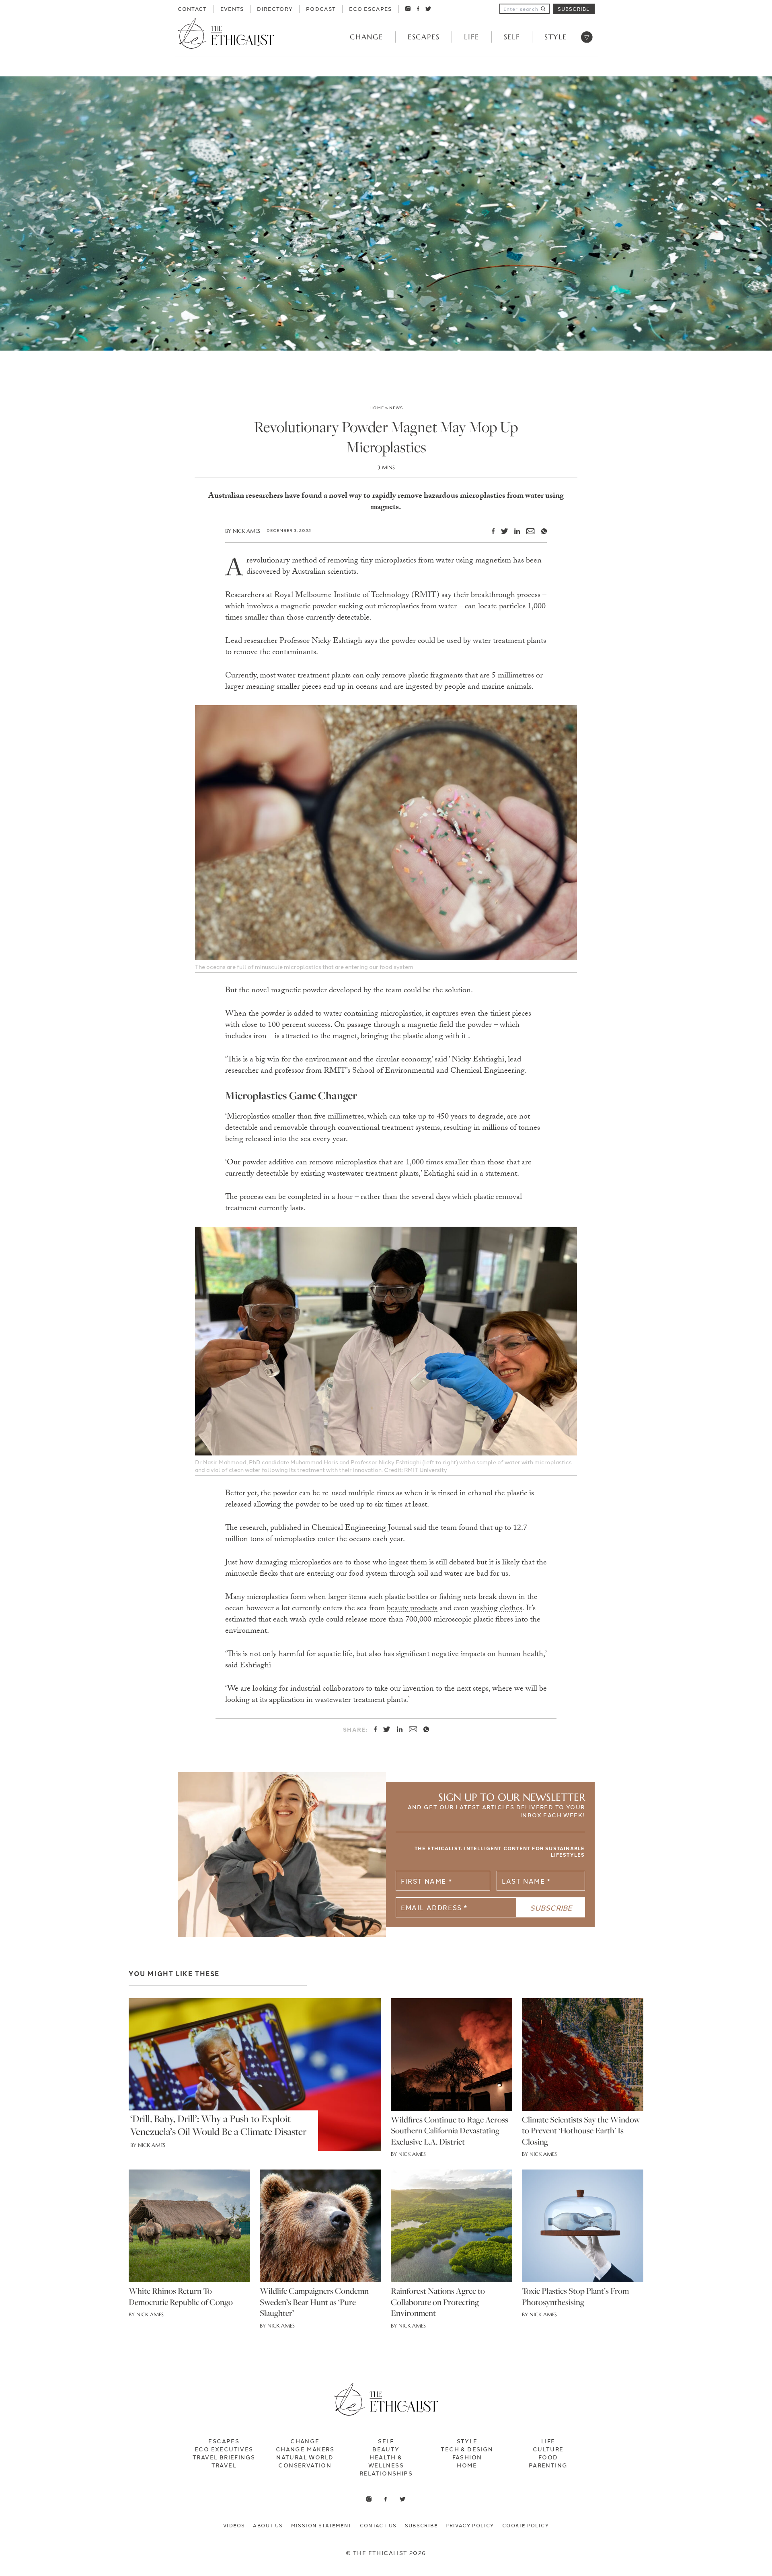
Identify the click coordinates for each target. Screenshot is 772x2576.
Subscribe (574, 9)
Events (232, 8)
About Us (268, 2525)
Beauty (386, 2449)
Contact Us (378, 2525)
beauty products (412, 1609)
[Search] (543, 9)
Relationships (386, 2473)
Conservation (305, 2465)
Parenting (548, 2465)
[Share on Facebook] (490, 531)
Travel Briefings (224, 2457)
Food (548, 2457)
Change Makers (305, 2449)
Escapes (424, 37)
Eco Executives (224, 2449)
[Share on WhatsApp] (541, 531)
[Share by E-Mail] (527, 531)
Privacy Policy (470, 2525)
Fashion (467, 2457)
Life (471, 37)
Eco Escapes (370, 8)
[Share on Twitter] (501, 531)
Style (556, 37)
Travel (224, 2465)
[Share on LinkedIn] (514, 531)
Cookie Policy (526, 2525)
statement (501, 1174)
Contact (192, 8)
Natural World (305, 2457)
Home (377, 407)
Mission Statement (321, 2525)
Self (512, 37)
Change (366, 37)
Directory (275, 8)
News (396, 407)
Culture (548, 2449)
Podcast (321, 8)
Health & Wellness (386, 2461)
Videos (234, 2525)
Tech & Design (467, 2449)
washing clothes (497, 1609)
